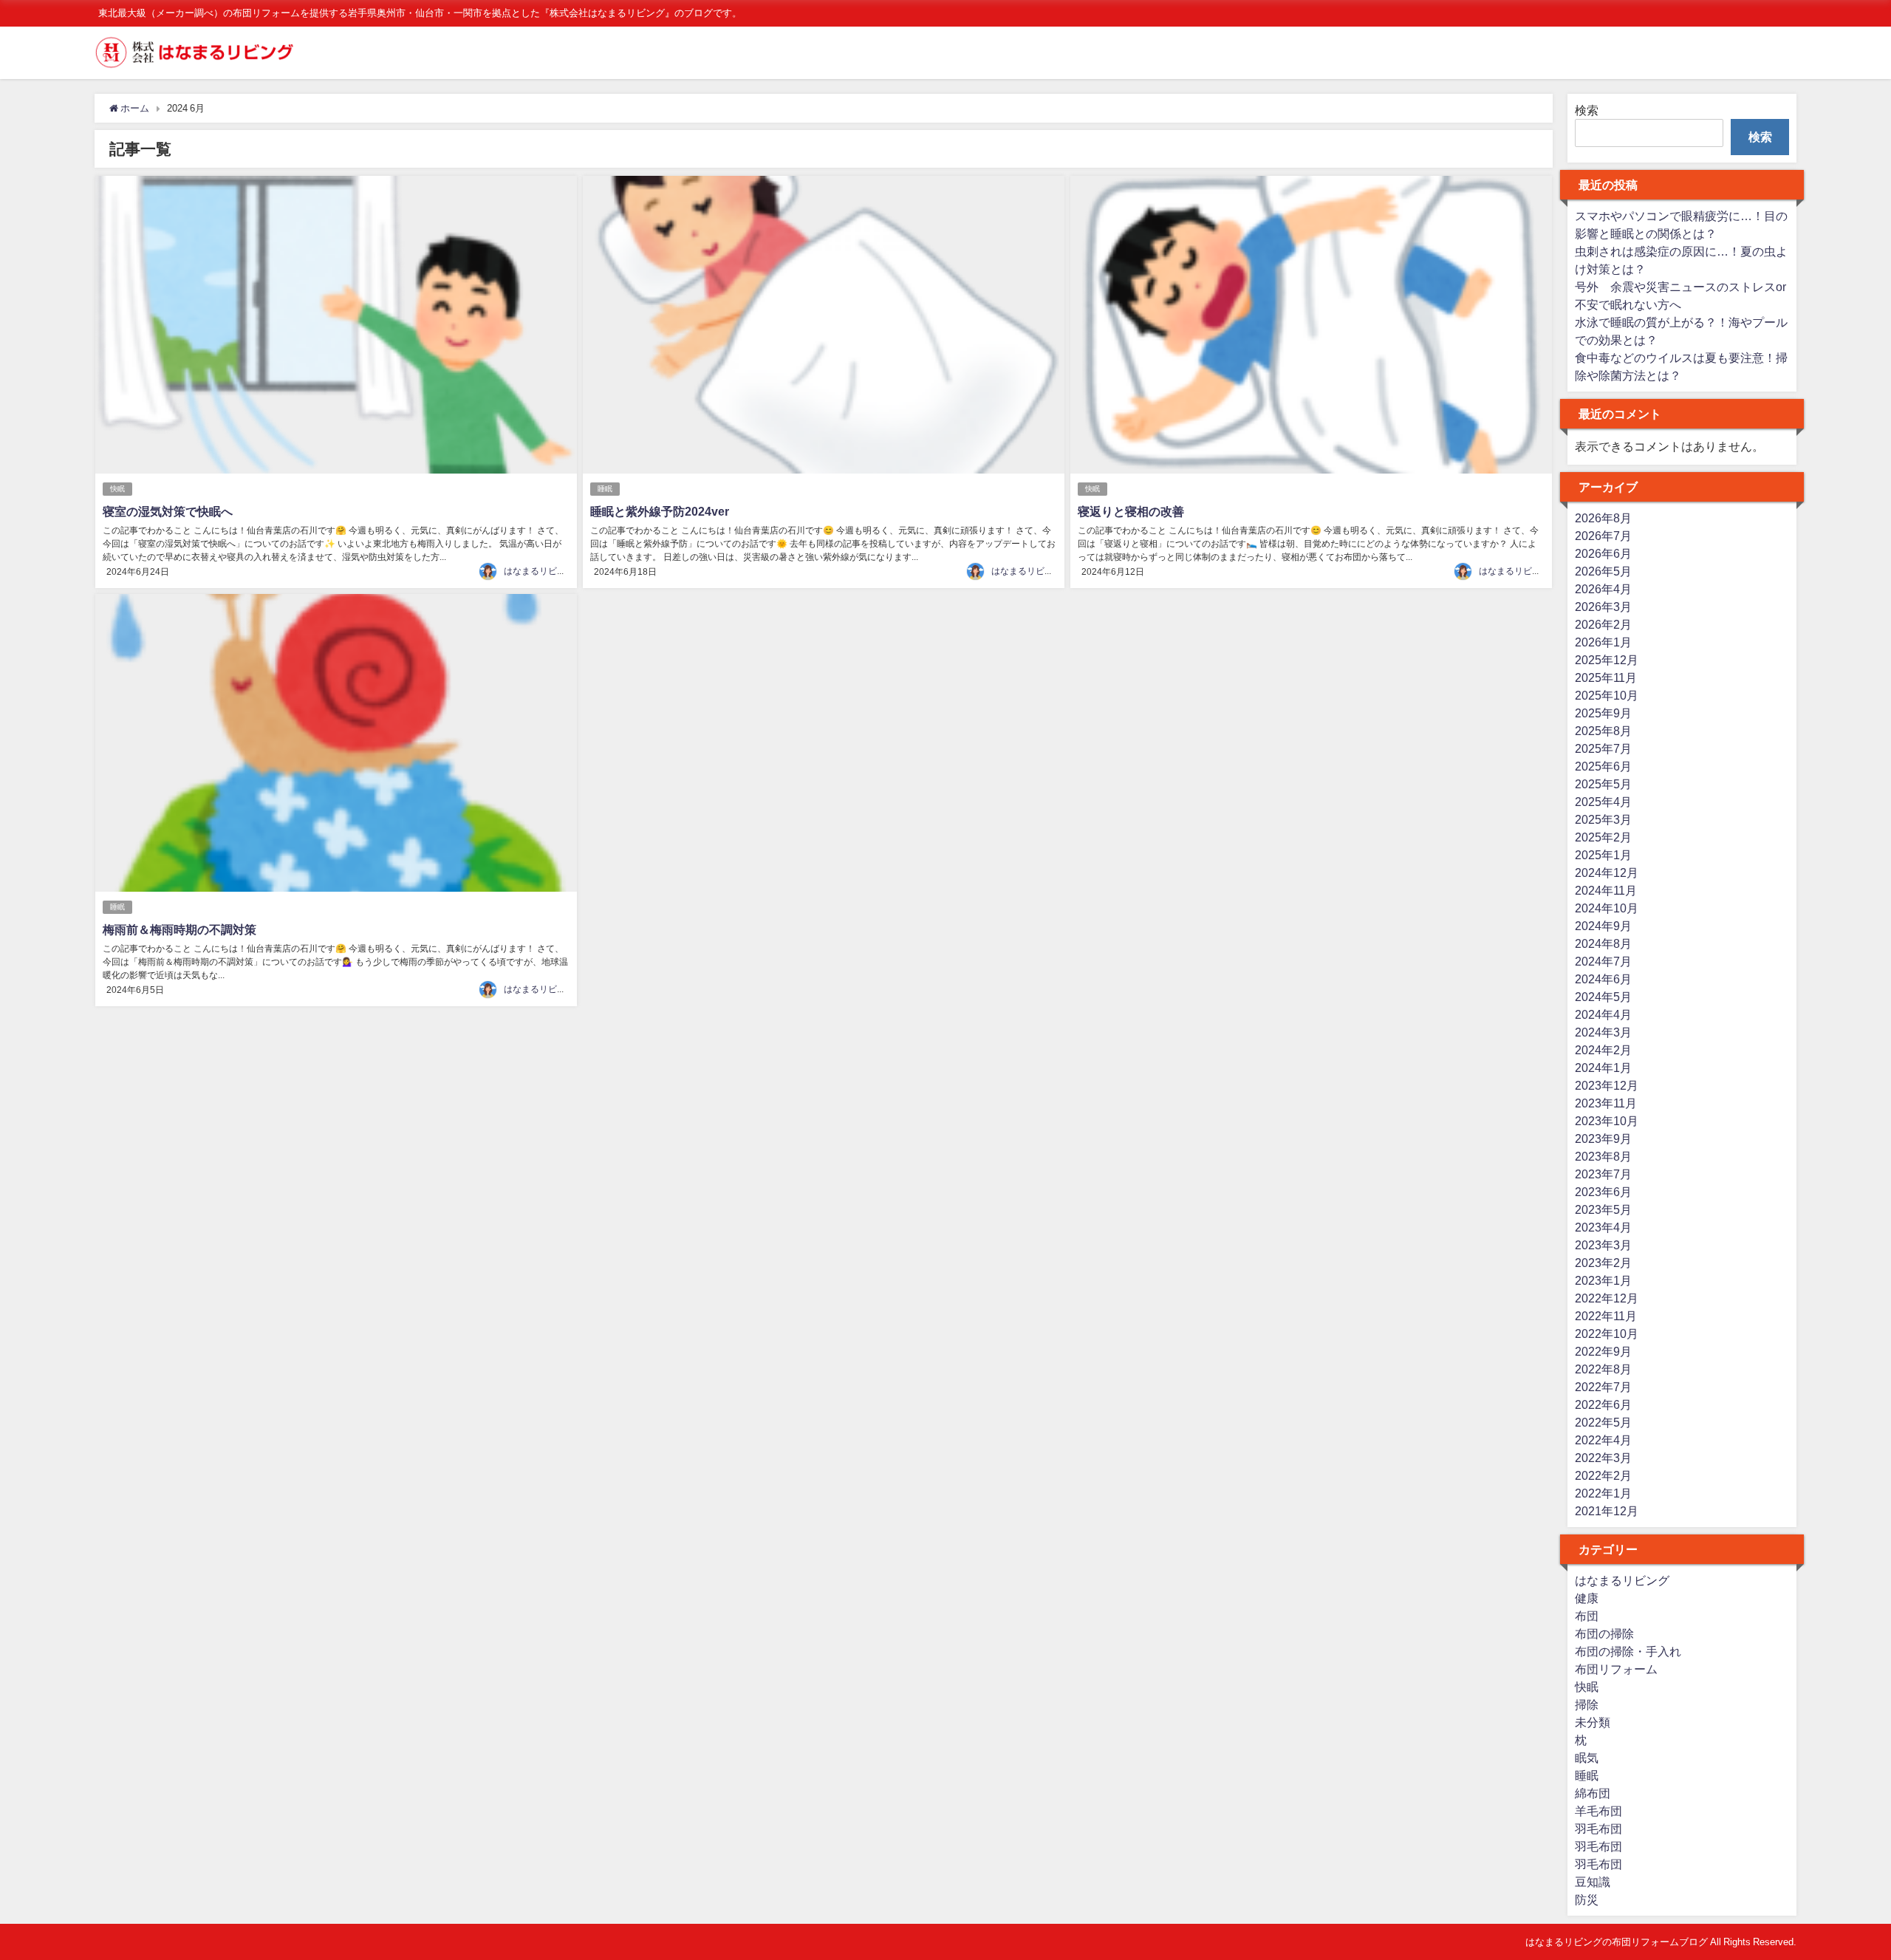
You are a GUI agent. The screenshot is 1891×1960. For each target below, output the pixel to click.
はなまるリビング (539, 571)
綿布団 (1593, 1793)
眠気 (1587, 1758)
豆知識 (1593, 1882)
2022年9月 (1603, 1351)
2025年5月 (1603, 784)
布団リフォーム (1616, 1669)
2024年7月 (1603, 961)
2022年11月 (1606, 1316)
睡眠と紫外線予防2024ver (660, 511)
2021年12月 (1607, 1511)
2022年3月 (1603, 1458)
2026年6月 (1603, 553)
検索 (1587, 110)
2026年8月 (1603, 518)
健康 (1587, 1598)
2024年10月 (1607, 908)
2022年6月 (1603, 1404)
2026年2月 (1603, 624)
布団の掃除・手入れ (1628, 1651)
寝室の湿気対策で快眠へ (168, 511)
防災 (1587, 1899)
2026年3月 (1603, 607)
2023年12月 (1607, 1085)
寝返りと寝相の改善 (1131, 511)
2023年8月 (1603, 1156)
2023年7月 (1603, 1174)
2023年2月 (1603, 1263)
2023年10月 (1607, 1121)
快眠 (117, 489)
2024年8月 (1603, 943)
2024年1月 (1603, 1068)
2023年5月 (1603, 1209)
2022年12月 (1607, 1298)
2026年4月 (1603, 589)
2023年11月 (1606, 1103)
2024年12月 (1607, 873)
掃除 (1587, 1704)
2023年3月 (1603, 1245)
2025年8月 (1603, 731)
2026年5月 (1603, 571)
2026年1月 (1603, 642)
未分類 (1593, 1722)
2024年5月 (1603, 997)
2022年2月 (1603, 1475)
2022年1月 (1603, 1493)
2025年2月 (1603, 837)
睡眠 (605, 489)
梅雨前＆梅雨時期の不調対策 (179, 929)
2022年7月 (1603, 1387)
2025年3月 (1603, 819)
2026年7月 (1603, 536)
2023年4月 (1603, 1227)
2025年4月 (1603, 802)
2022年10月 (1607, 1334)
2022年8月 (1603, 1369)
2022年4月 (1603, 1440)
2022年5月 (1603, 1422)
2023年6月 (1603, 1192)
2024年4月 (1603, 1014)
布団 (1587, 1616)
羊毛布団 (1598, 1811)
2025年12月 (1607, 660)
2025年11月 (1606, 677)
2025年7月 (1603, 748)
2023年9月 (1603, 1138)
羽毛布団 (1598, 1828)
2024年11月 (1606, 890)
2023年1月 (1603, 1280)
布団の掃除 (1604, 1633)
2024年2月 (1603, 1050)
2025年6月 (1603, 766)
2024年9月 (1603, 926)
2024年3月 (1603, 1032)
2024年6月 (1603, 979)
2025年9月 (1603, 713)
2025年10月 (1607, 695)
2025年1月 (1603, 855)
